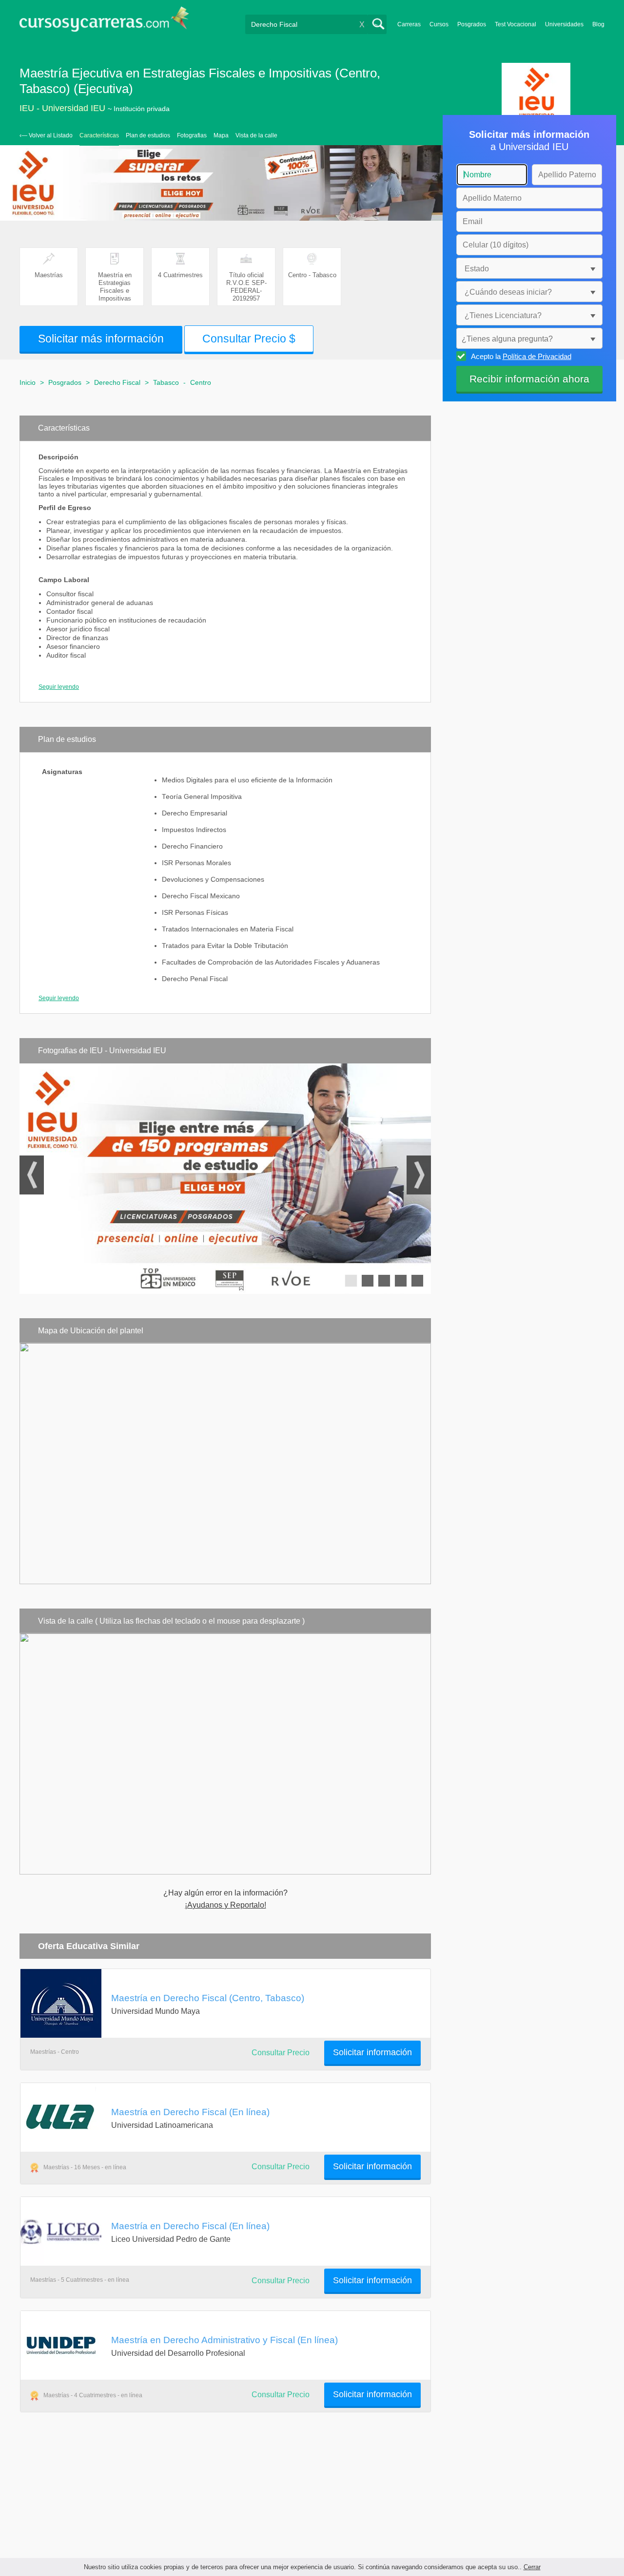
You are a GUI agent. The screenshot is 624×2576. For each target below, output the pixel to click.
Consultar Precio (281, 2053)
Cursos (439, 24)
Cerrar (532, 2567)
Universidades (564, 24)
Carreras (409, 24)
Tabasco (166, 382)
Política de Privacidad (537, 356)
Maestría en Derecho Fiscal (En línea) (190, 2112)
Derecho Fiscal (117, 382)
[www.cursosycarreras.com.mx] (104, 22)
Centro (201, 382)
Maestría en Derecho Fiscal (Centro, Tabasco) (208, 1998)
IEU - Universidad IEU (62, 108)
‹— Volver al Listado (46, 135)
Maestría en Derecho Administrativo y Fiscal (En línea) (224, 2340)
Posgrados (472, 24)
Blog (598, 24)
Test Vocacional (516, 24)
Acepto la (521, 356)
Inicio (28, 382)
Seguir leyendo (59, 687)
